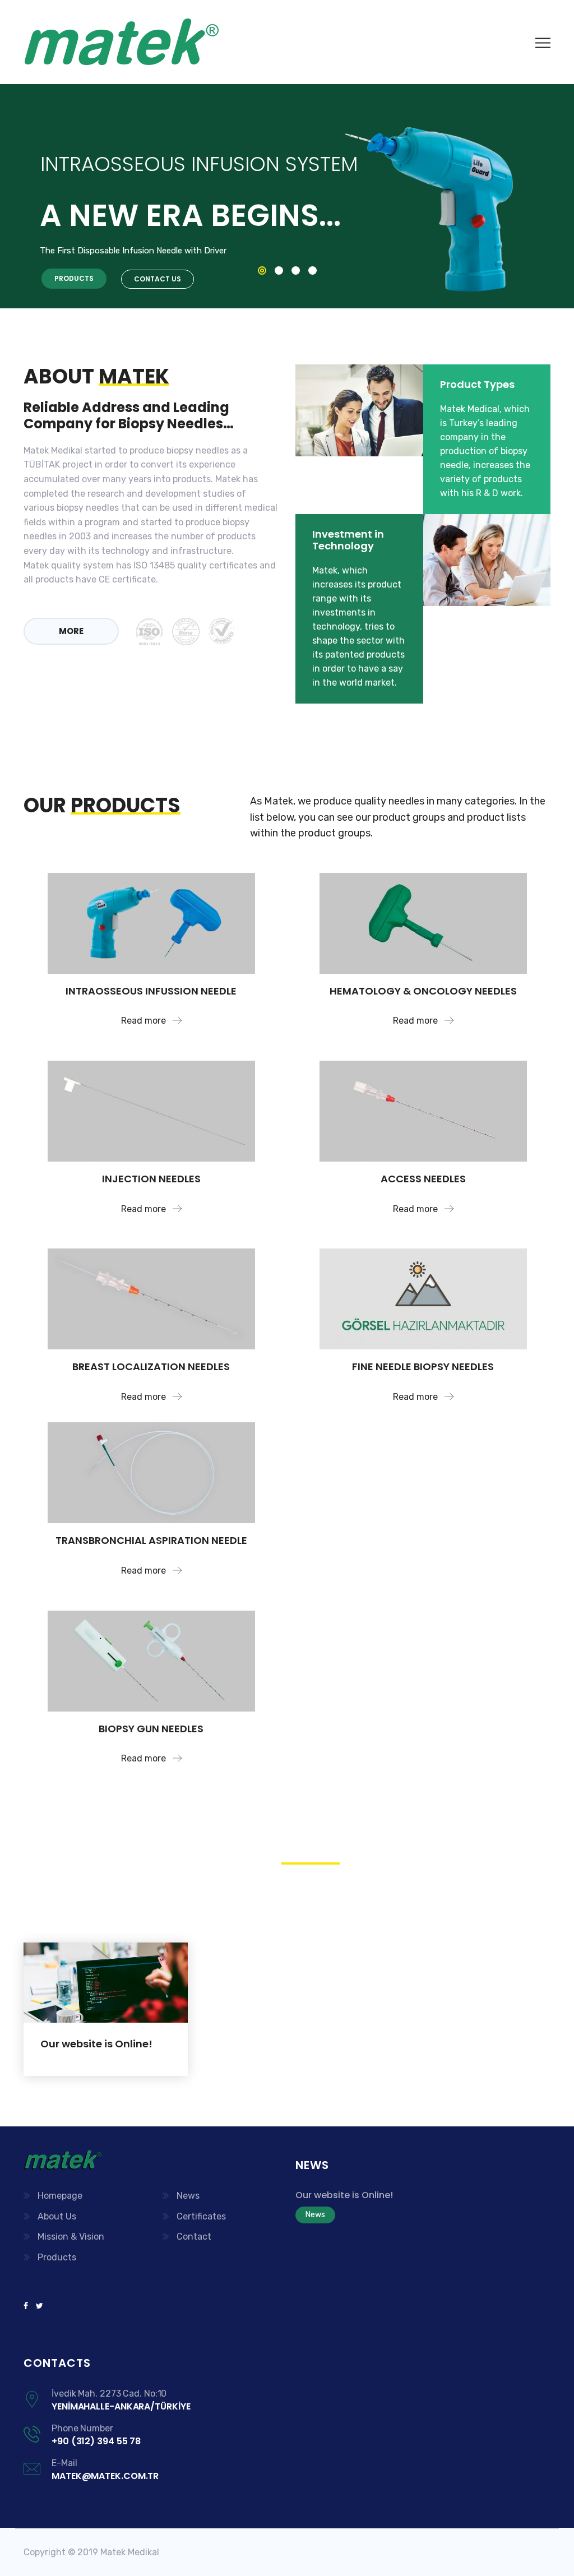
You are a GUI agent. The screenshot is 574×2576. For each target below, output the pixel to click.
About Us (57, 2216)
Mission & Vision (71, 2237)
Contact (194, 2237)
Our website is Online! (96, 2044)
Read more (145, 1021)
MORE (71, 631)
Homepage (60, 2196)
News (188, 2196)
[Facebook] (28, 2306)
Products (57, 2257)
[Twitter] (38, 2306)
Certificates (201, 2216)
